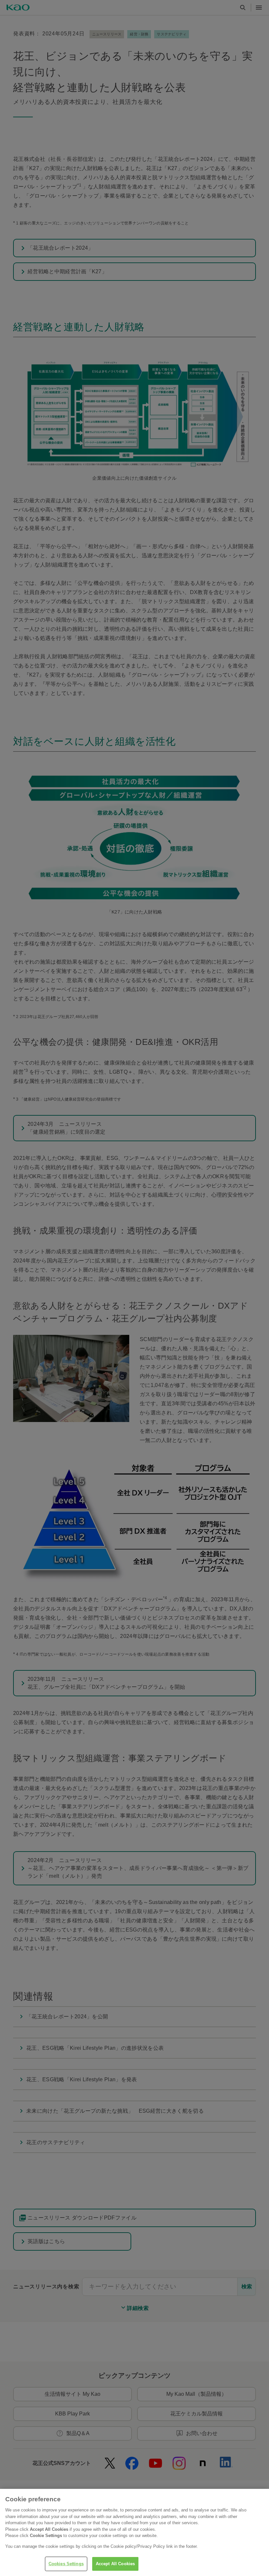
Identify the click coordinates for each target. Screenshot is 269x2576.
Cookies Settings (66, 2564)
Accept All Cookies (115, 2564)
